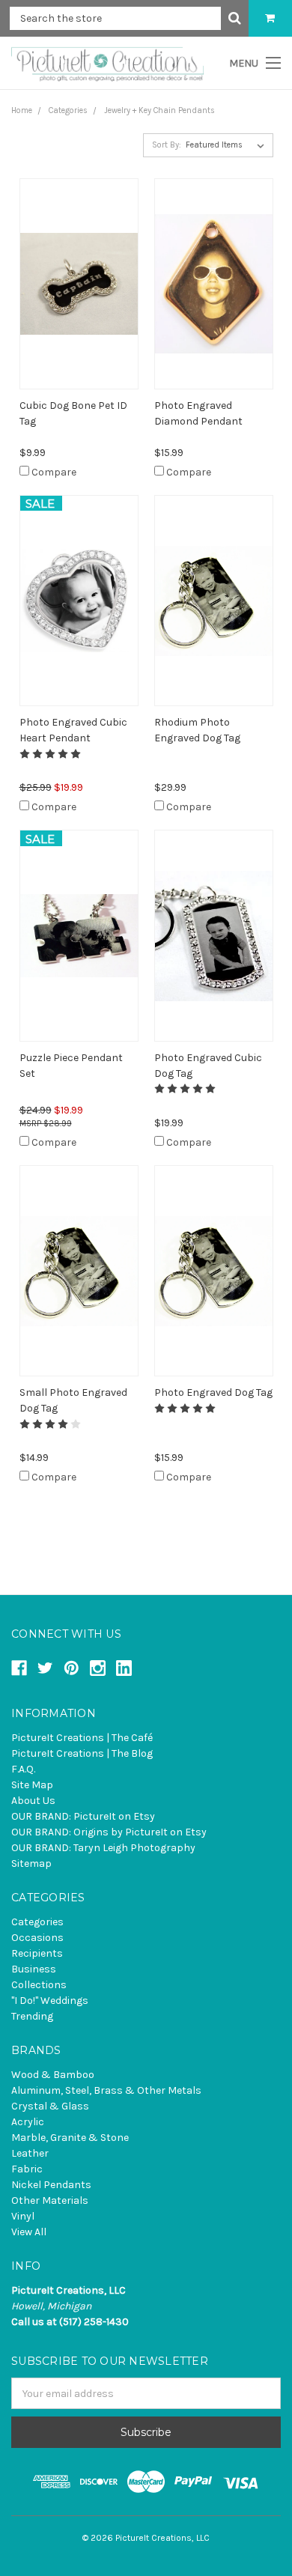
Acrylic (28, 2122)
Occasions (37, 1938)
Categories (37, 1922)
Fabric (27, 2169)
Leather (30, 2153)
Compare (54, 472)
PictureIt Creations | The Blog (82, 1753)
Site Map (32, 1785)
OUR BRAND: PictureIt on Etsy (83, 1816)
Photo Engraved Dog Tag (213, 1392)
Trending (32, 2016)
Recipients (37, 1953)
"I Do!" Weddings (50, 2001)
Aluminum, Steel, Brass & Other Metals (106, 2090)
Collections (39, 1985)
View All (29, 2232)
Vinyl (23, 2216)
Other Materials (50, 2200)
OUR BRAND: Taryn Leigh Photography (103, 1848)
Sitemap (31, 1863)
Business (34, 1969)
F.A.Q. (23, 1769)
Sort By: (167, 145)
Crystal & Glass (50, 2106)
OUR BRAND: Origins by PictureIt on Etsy (109, 1832)
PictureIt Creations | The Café (82, 1738)
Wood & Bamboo (53, 2075)
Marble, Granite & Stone (70, 2138)
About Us (33, 1801)
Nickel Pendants (51, 2185)
